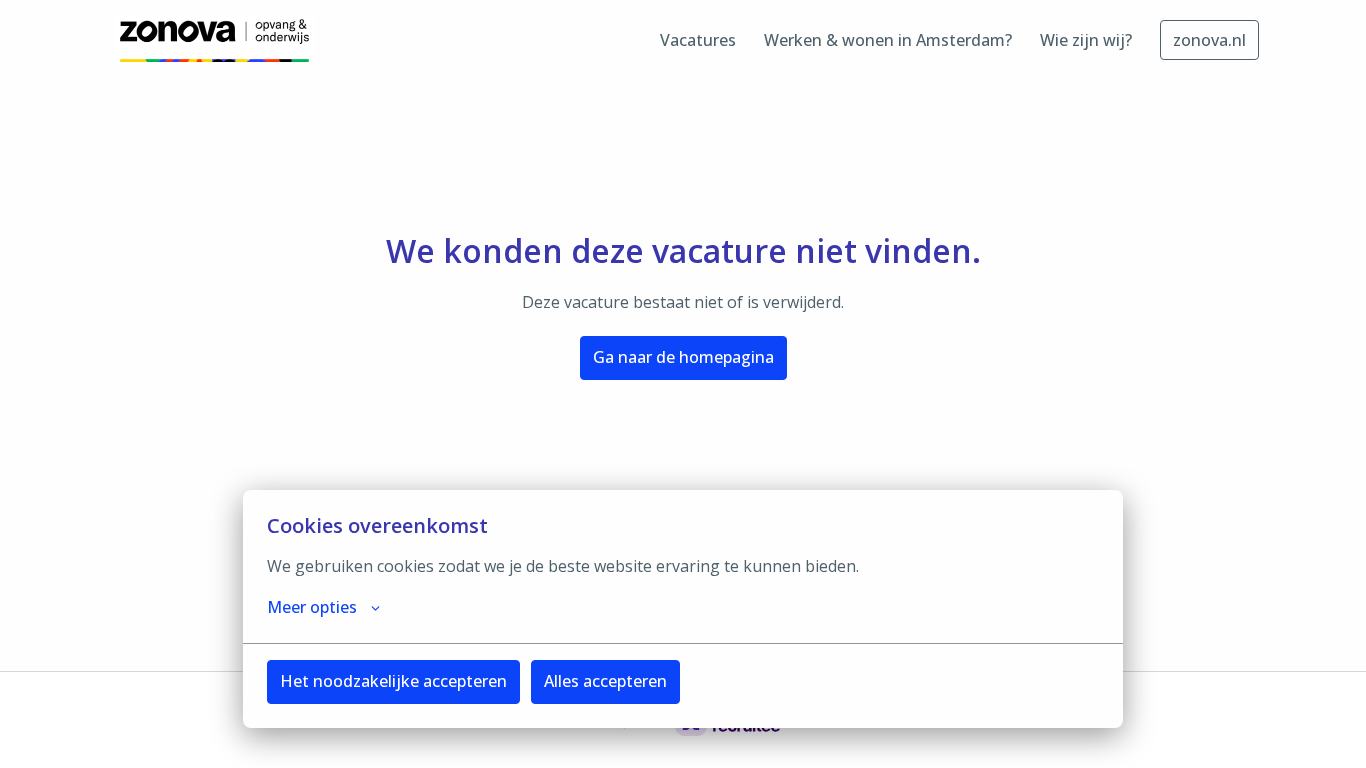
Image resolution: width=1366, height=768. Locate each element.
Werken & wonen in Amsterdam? (888, 40)
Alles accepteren (605, 681)
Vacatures (698, 40)
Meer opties (312, 607)
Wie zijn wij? (1086, 40)
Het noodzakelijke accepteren (393, 681)
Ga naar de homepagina (683, 357)
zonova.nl (1209, 40)
